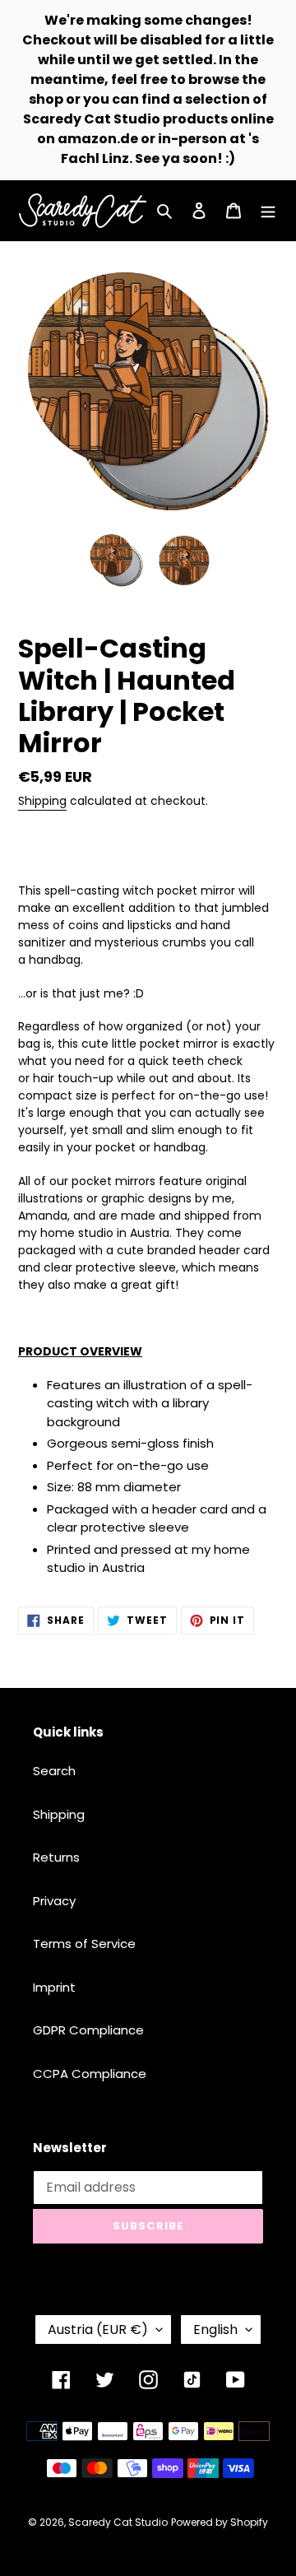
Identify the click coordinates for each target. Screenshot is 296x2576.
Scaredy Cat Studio (118, 2522)
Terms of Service (84, 1944)
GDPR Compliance (88, 2030)
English (215, 2330)
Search (54, 1771)
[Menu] (268, 211)
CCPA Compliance (90, 2074)
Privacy (54, 1901)
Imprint (54, 1987)
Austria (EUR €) (98, 2330)
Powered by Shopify (220, 2522)
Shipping (42, 801)
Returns (56, 1857)
